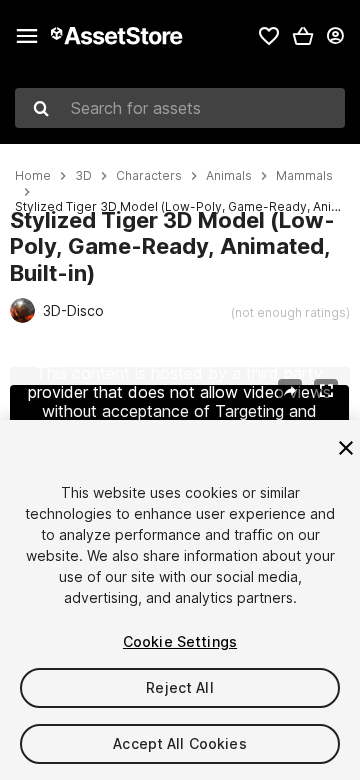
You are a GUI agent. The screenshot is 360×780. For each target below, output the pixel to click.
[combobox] (180, 108)
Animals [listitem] (229, 176)
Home (33, 176)
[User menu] (335, 36)
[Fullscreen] (326, 391)
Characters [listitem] (149, 176)
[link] (269, 36)
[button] (303, 36)
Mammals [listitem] (304, 176)
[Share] (290, 391)
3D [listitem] (83, 176)
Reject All (179, 687)
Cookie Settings (180, 641)
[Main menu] (27, 36)
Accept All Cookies (180, 743)
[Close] (346, 448)
